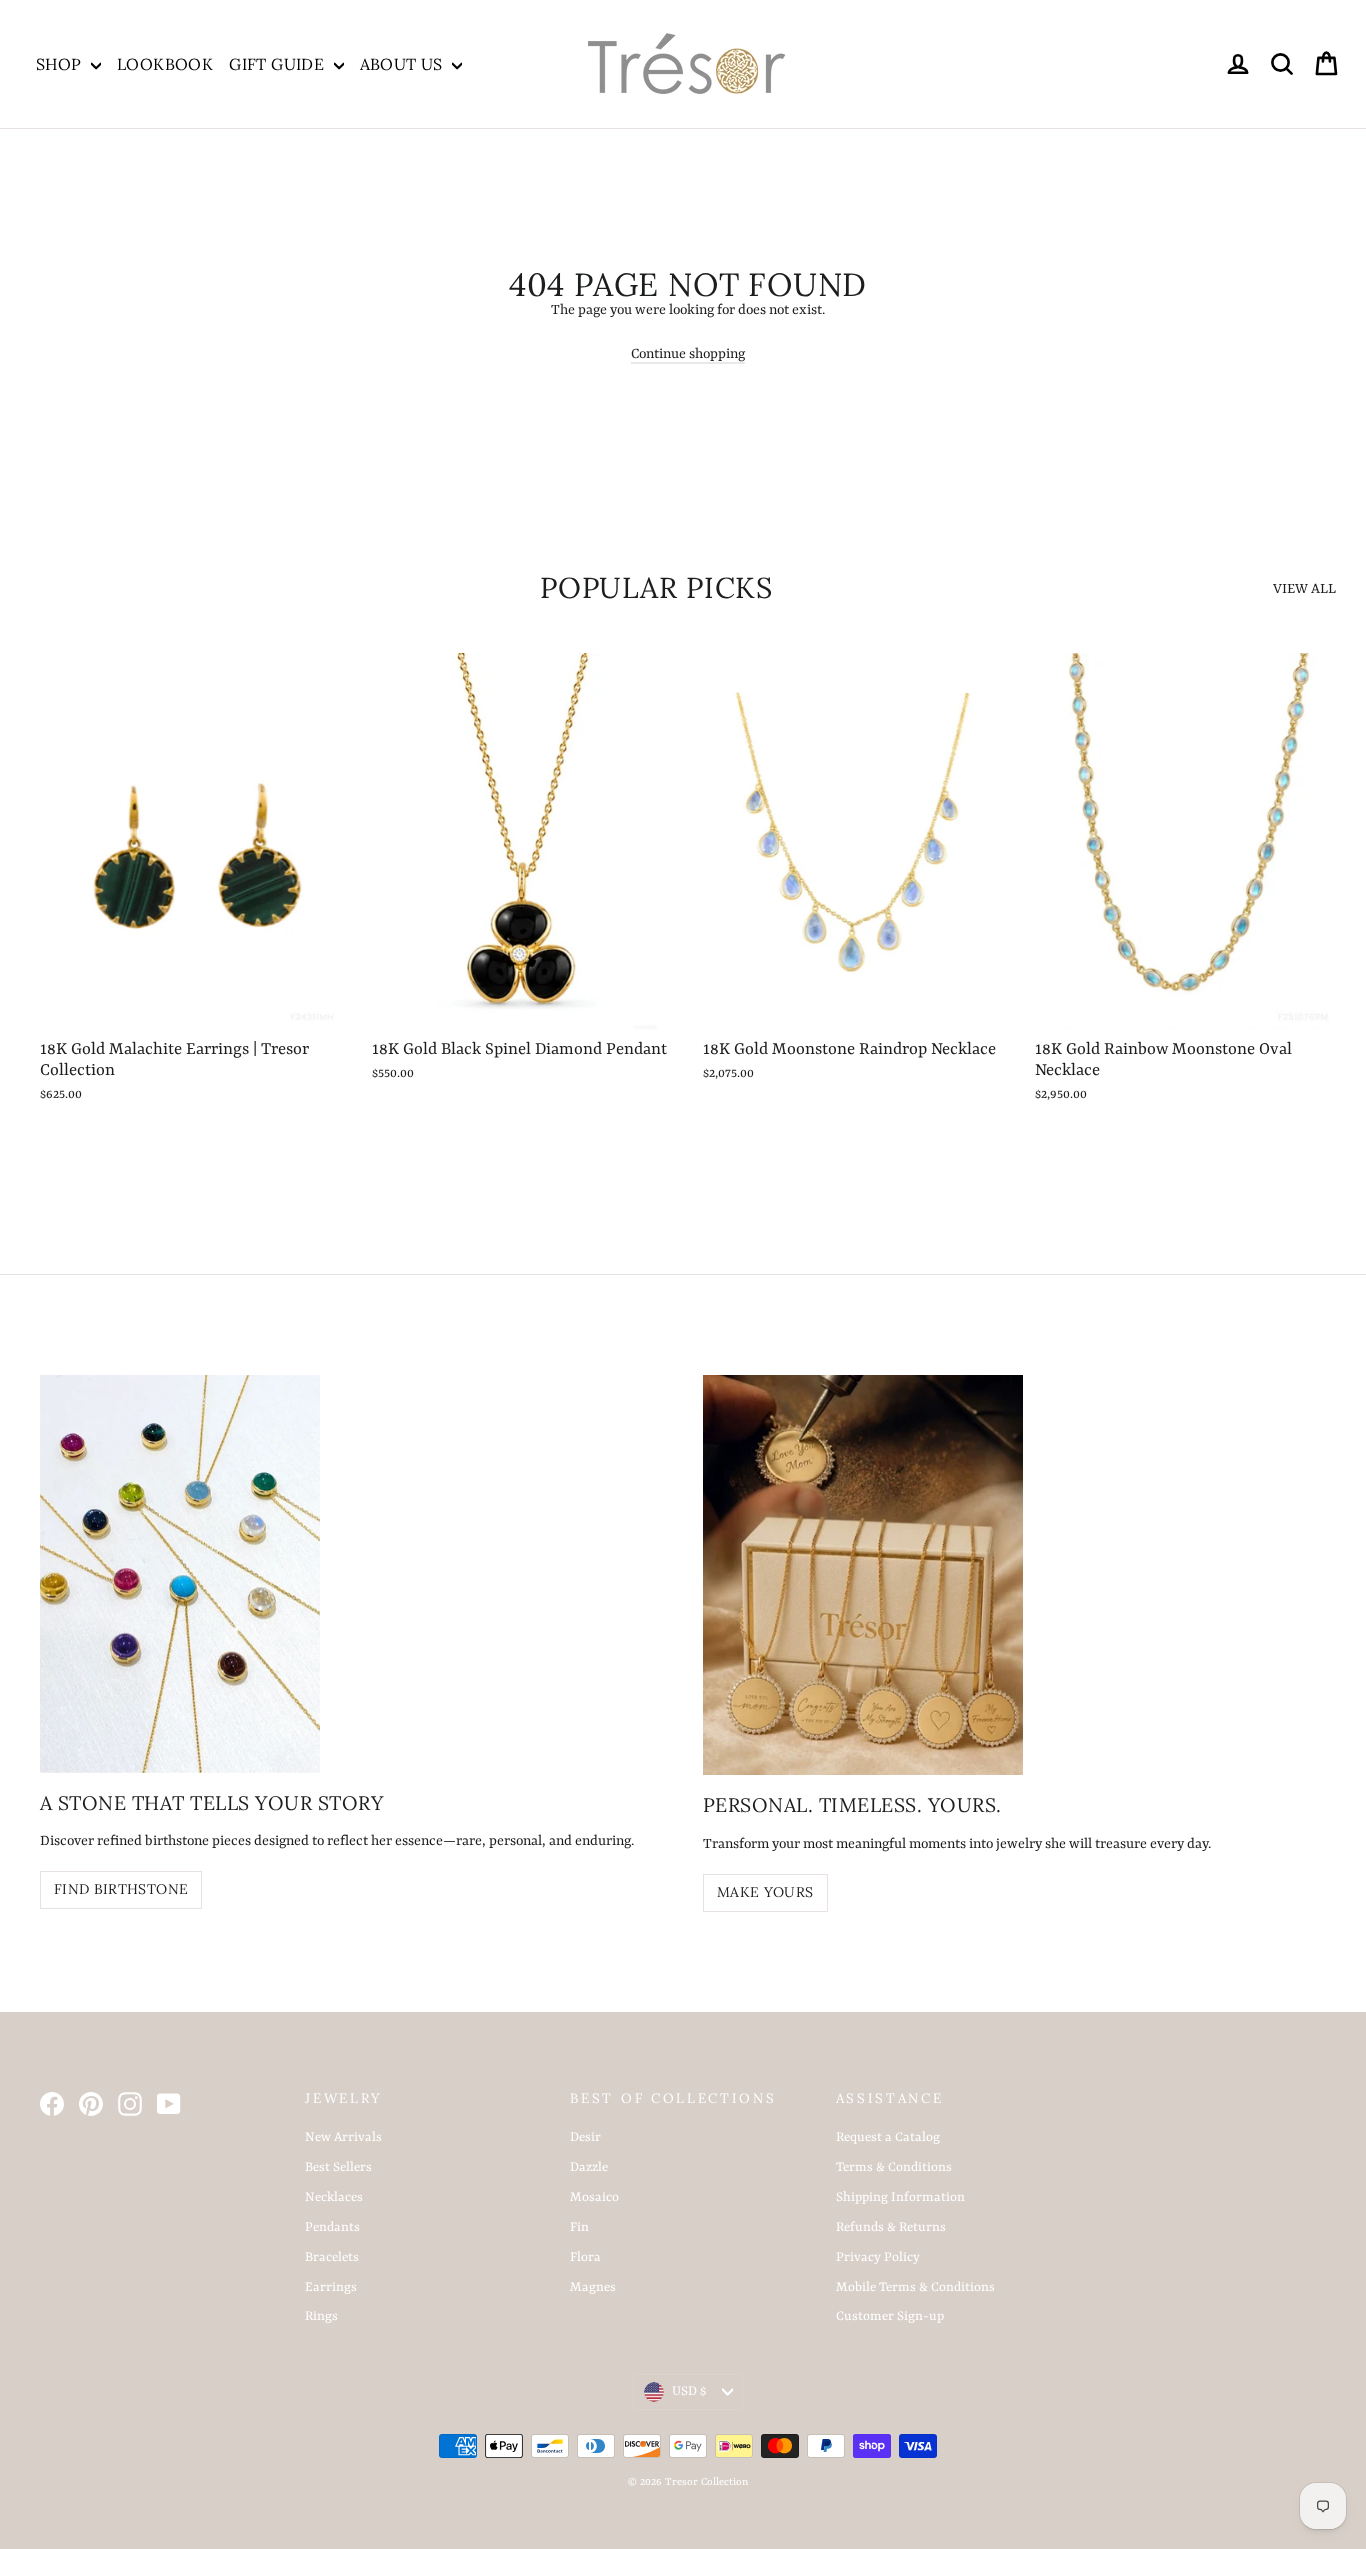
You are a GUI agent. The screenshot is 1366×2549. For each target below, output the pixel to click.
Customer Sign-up (890, 2316)
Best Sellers (338, 2167)
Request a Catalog (888, 2137)
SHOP (61, 64)
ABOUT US (404, 64)
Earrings (331, 2287)
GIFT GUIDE (278, 64)
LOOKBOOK (165, 64)
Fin (579, 2227)
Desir (585, 2137)
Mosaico (594, 2197)
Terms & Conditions (894, 2167)
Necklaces (334, 2197)
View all (1304, 589)
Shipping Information (900, 2197)
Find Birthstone (121, 1889)
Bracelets (332, 2257)
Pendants (332, 2227)
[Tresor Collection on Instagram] (130, 2104)
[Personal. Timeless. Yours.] (863, 1575)
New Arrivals (343, 2137)
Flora (585, 2257)
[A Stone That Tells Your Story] (180, 1573)
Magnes (593, 2287)
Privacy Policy (878, 2257)
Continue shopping (688, 354)
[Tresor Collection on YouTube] (169, 2104)
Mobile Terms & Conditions (915, 2287)
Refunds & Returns (891, 2227)
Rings (321, 2316)
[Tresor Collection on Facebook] (52, 2104)
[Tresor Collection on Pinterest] (91, 2104)
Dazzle (589, 2167)
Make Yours (765, 1892)
